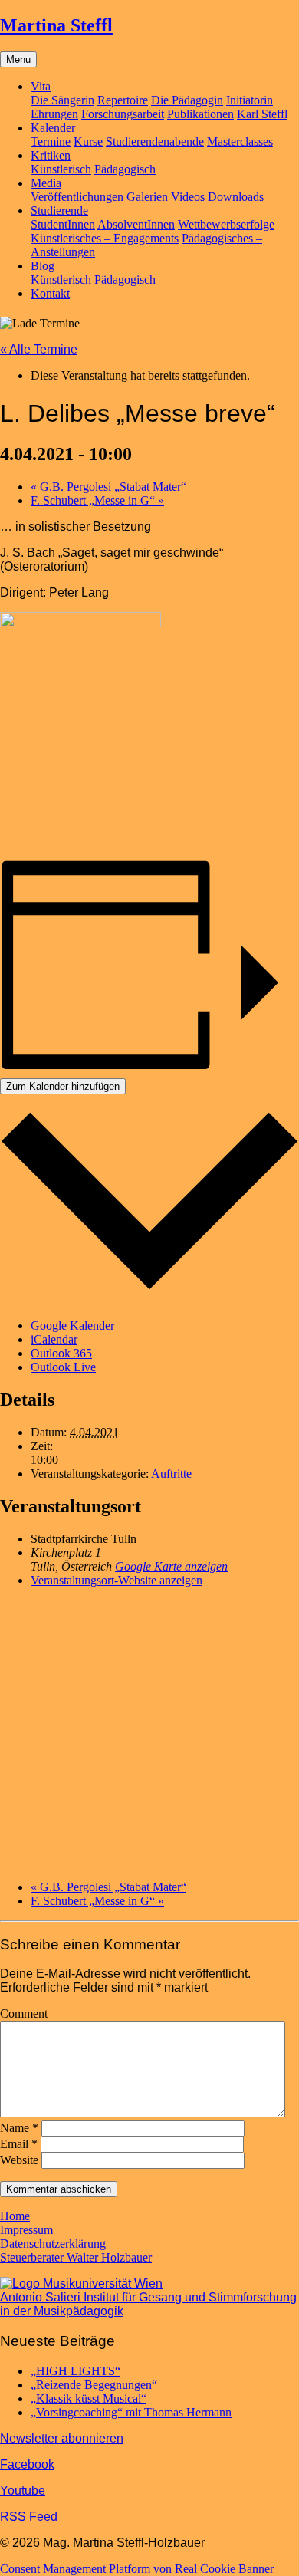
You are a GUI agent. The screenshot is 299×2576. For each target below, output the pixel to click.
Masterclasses (240, 141)
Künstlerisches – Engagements (105, 238)
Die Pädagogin (187, 100)
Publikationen (200, 114)
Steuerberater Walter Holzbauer (76, 2257)
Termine (51, 141)
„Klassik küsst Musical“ (89, 2398)
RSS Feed (29, 2517)
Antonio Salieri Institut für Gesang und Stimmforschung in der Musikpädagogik (148, 2304)
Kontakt (50, 293)
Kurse (88, 141)
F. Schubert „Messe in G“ (97, 500)
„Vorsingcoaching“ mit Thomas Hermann (131, 2412)
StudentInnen (63, 224)
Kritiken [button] (51, 155)
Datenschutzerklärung (53, 2244)
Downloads (236, 197)
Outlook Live (63, 1367)
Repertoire (123, 100)
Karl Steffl (262, 114)
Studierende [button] (59, 211)
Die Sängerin (62, 100)
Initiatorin (250, 100)
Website (19, 2160)
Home (15, 2216)
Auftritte (171, 1474)
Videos (188, 197)
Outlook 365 (61, 1353)
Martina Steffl (56, 25)
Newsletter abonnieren (62, 2438)
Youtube (23, 2490)
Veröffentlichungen (77, 197)
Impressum (26, 2230)
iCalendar (54, 1339)
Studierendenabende (155, 141)
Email (19, 2144)
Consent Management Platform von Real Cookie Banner (137, 2569)
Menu (18, 59)
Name (19, 2128)
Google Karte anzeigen (171, 1566)
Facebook (27, 2464)
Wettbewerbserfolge (226, 224)
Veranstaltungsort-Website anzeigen (117, 1580)
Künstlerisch (61, 169)
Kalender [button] (53, 128)
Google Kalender (72, 1326)
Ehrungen (54, 114)
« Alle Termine (39, 349)
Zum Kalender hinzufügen (63, 1086)
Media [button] (46, 183)
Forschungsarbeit (123, 114)
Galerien (147, 197)
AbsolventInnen (136, 224)
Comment (24, 2013)
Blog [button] (43, 266)
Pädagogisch (125, 169)
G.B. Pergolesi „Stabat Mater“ (108, 487)
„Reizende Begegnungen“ (94, 2385)
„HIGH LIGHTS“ (76, 2371)
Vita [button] (41, 86)
